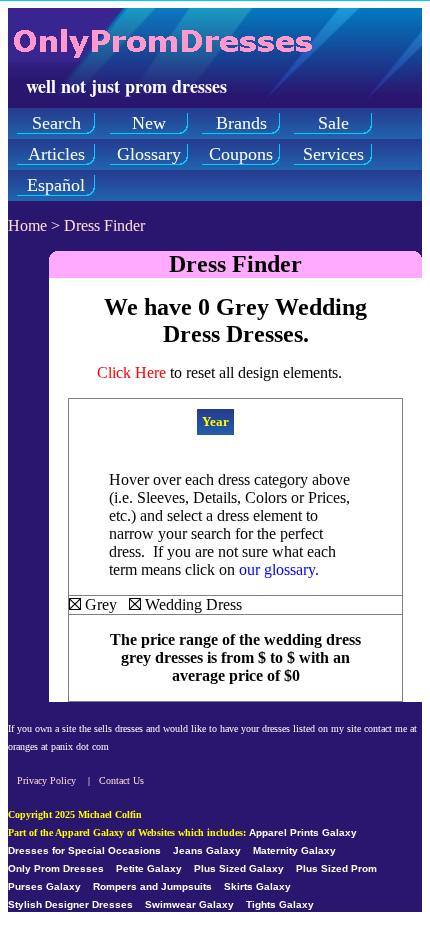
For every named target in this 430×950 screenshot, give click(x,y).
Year (215, 421)
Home (27, 225)
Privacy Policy (46, 780)
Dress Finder (104, 225)
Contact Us (121, 780)
